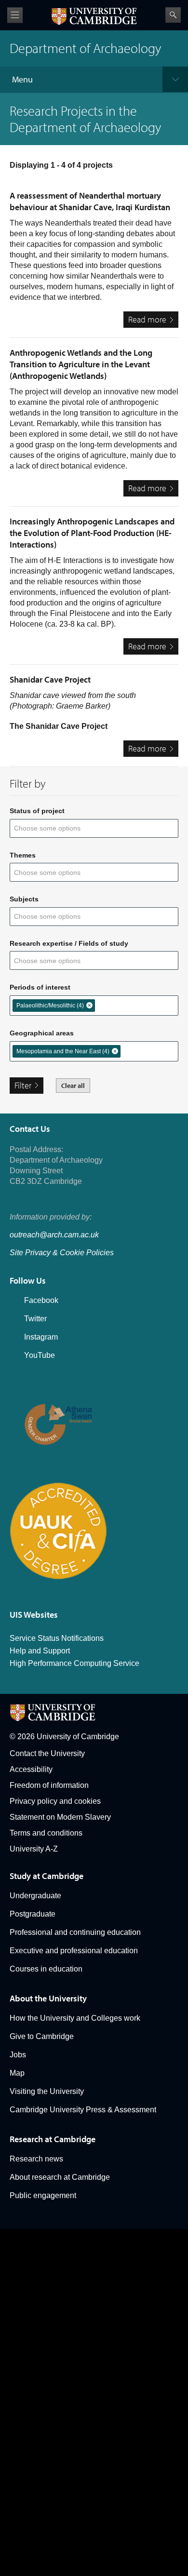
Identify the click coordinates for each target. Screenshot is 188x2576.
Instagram (41, 1337)
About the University (48, 1998)
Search (173, 15)
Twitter (35, 1319)
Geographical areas (42, 1033)
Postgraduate (33, 1914)
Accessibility (31, 1769)
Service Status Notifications (57, 1638)
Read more (153, 321)
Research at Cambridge (53, 2139)
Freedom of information (49, 1785)
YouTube (40, 1355)
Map (17, 2073)
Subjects (24, 899)
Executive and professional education (74, 1951)
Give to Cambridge (42, 2036)
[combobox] (53, 828)
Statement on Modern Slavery (60, 1817)
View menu (15, 15)
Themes (23, 855)
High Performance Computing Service (74, 1663)
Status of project (37, 811)
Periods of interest (40, 987)
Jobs (18, 2055)
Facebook (41, 1300)
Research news (36, 2159)
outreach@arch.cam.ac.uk (54, 1235)
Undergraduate (35, 1896)
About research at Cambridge (60, 2177)
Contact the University (47, 1753)
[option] (54, 1006)
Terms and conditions (46, 1833)
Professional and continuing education (75, 1932)
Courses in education (46, 1969)
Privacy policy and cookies (55, 1801)
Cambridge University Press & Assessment (83, 2110)
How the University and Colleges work (75, 2018)
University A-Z (34, 1849)
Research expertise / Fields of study (69, 943)
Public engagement (43, 2195)
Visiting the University (47, 2091)
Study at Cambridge (47, 1876)
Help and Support (40, 1651)
